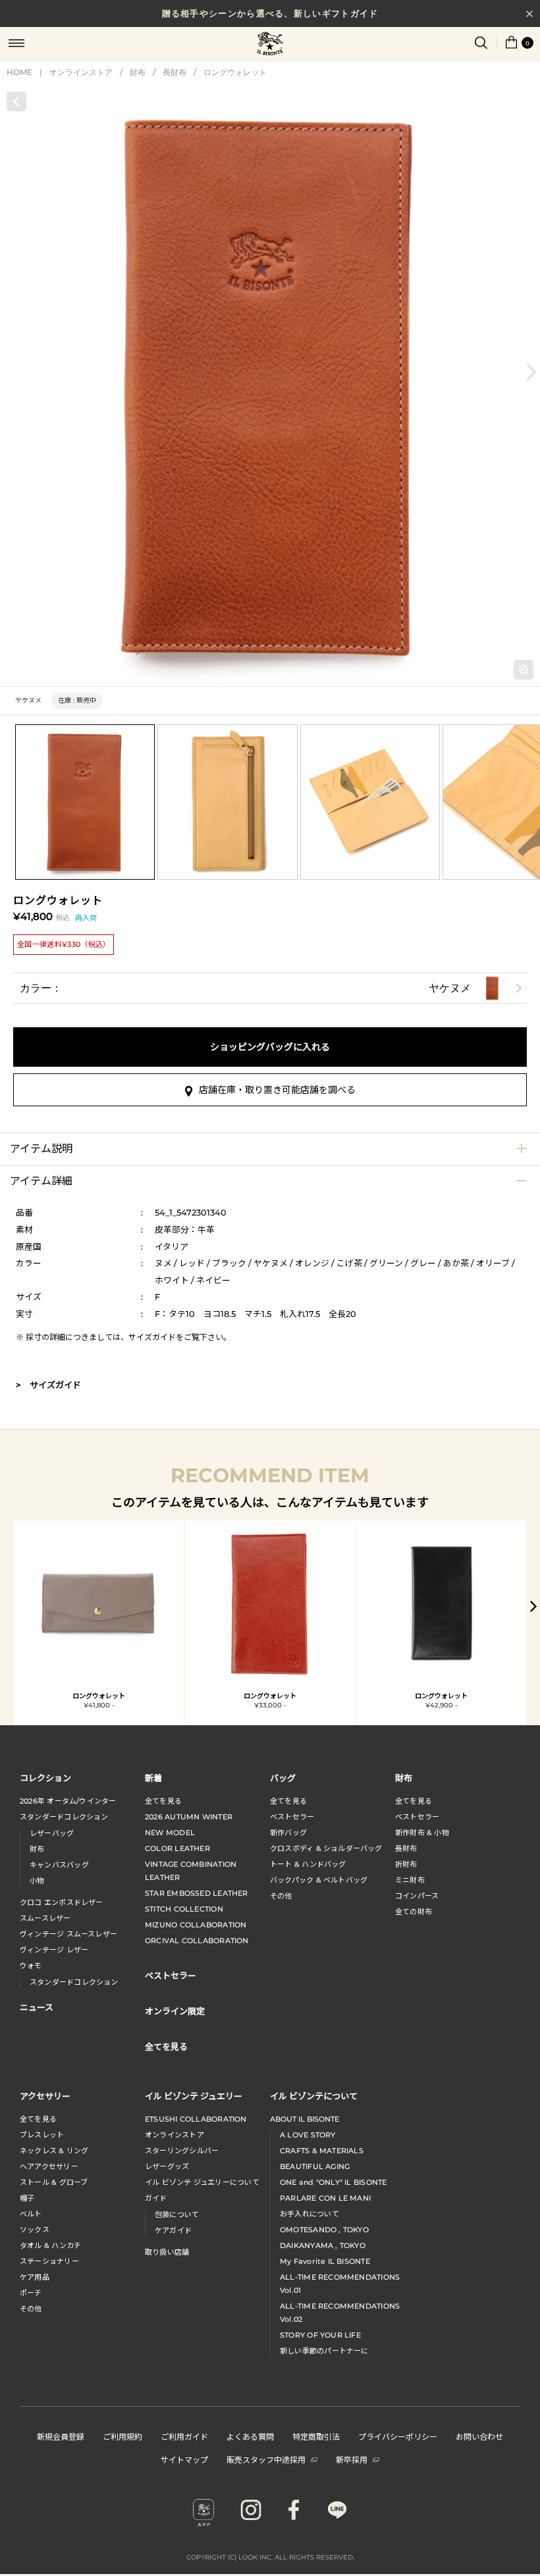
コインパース (417, 1896)
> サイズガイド (48, 1385)
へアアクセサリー (49, 2166)
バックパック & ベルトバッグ (319, 1880)
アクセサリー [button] (45, 2096)
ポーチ (31, 2293)
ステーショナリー (49, 2261)
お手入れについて (310, 2214)
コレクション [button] (45, 1778)
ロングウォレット (235, 72)
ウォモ (31, 1966)
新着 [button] (153, 1778)
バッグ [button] (283, 1778)
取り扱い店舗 (167, 2252)
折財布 (406, 1864)
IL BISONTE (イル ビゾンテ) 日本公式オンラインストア (270, 45)
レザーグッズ (167, 2166)
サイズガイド (152, 1337)
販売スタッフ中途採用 (266, 2459)
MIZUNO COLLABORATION (196, 1925)
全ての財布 (414, 1912)
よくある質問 (250, 2436)
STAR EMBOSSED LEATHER (197, 1893)
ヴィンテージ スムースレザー (68, 1934)
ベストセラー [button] (171, 1975)
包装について (177, 2214)
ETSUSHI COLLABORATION (196, 2119)
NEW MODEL (170, 1833)
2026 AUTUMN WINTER (189, 1817)
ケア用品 (35, 2277)
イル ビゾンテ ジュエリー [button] (194, 2096)
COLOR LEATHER (177, 1848)
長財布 (175, 72)
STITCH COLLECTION (184, 1909)
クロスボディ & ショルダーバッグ (326, 1848)
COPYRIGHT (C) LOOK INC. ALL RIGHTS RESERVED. (270, 2557)
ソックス (35, 2230)
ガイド (156, 2198)
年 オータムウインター (68, 1801)
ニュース (37, 2007)
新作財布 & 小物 (422, 1833)
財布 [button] (404, 1778)
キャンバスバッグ (59, 1865)
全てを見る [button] (166, 2046)
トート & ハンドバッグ (308, 1864)
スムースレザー (45, 1918)
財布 (138, 72)
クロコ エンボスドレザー (62, 1902)
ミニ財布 (410, 1880)
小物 (37, 1881)
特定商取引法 (316, 2436)
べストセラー (417, 1817)
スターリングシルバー (182, 2151)
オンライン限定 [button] (175, 2011)
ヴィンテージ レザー (54, 1950)
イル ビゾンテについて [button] (314, 2096)
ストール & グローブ (54, 2182)
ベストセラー (292, 1817)
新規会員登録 (61, 2436)
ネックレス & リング (54, 2151)
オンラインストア (81, 72)
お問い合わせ (479, 2436)
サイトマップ (184, 2459)
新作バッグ (288, 1833)
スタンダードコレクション (64, 1817)
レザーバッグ (52, 1833)
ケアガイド (173, 2230)
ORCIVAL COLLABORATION (197, 1941)
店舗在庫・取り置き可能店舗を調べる (277, 1090)
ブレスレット (42, 2135)
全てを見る (163, 1801)
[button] (531, 372)
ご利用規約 (122, 2436)
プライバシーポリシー (398, 2436)
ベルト (31, 2214)
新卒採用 (352, 2459)
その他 (281, 1896)
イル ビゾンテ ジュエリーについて (202, 2182)
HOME (19, 72)
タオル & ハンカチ (50, 2245)
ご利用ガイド (184, 2436)
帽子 (27, 2198)
